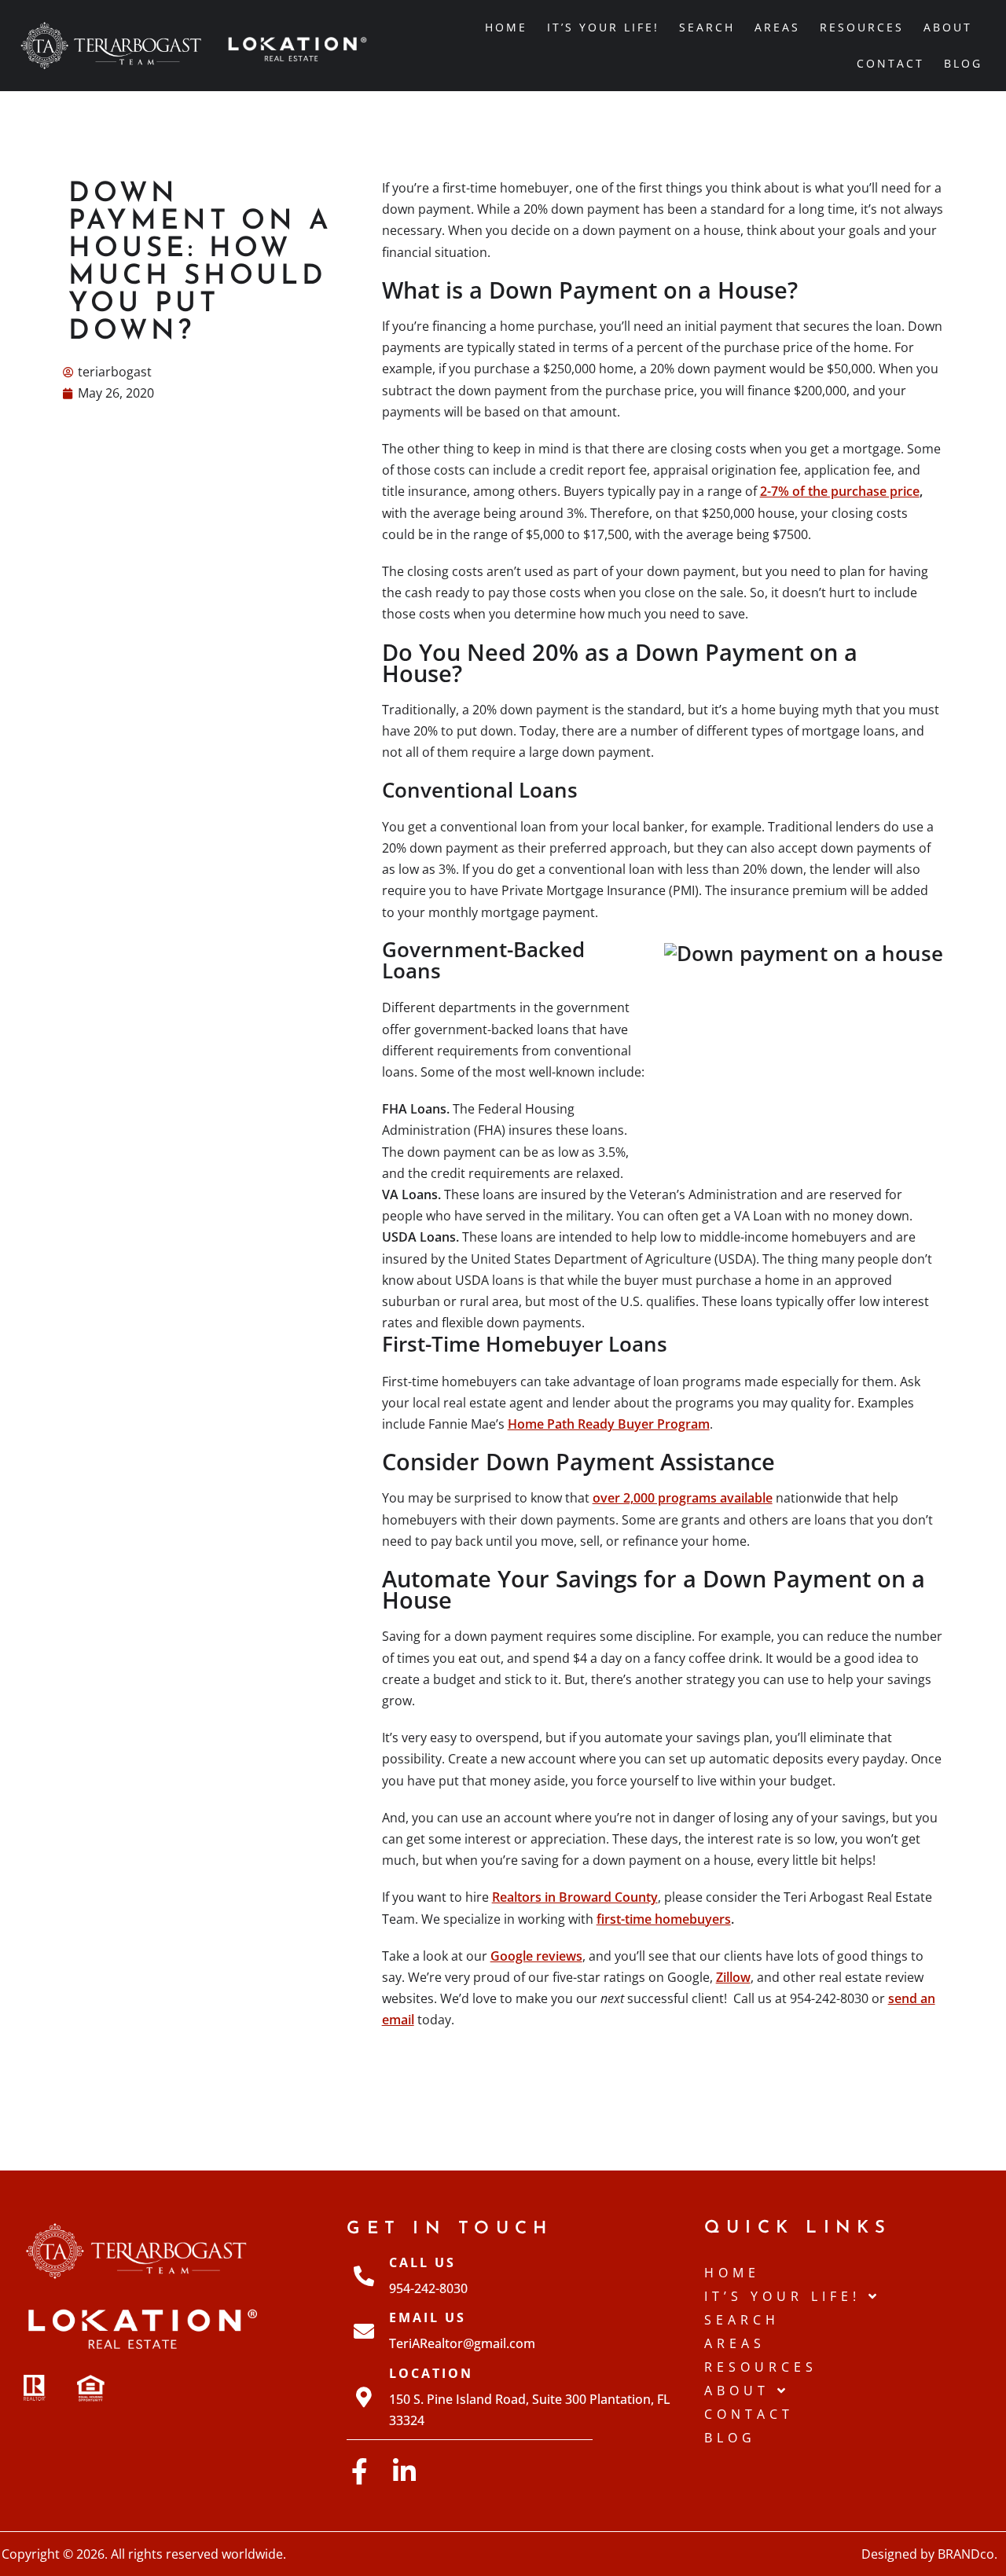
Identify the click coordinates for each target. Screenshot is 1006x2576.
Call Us (422, 2262)
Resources (862, 27)
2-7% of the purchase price (840, 491)
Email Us (428, 2317)
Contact (890, 63)
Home (506, 27)
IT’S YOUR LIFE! (603, 27)
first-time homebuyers (664, 1919)
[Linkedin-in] (404, 2471)
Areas (777, 27)
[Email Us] (364, 2331)
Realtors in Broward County (575, 1897)
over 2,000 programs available (683, 1498)
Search (707, 27)
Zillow (733, 1977)
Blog (963, 63)
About (948, 27)
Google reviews (536, 1956)
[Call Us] (364, 2276)
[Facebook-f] (360, 2471)
